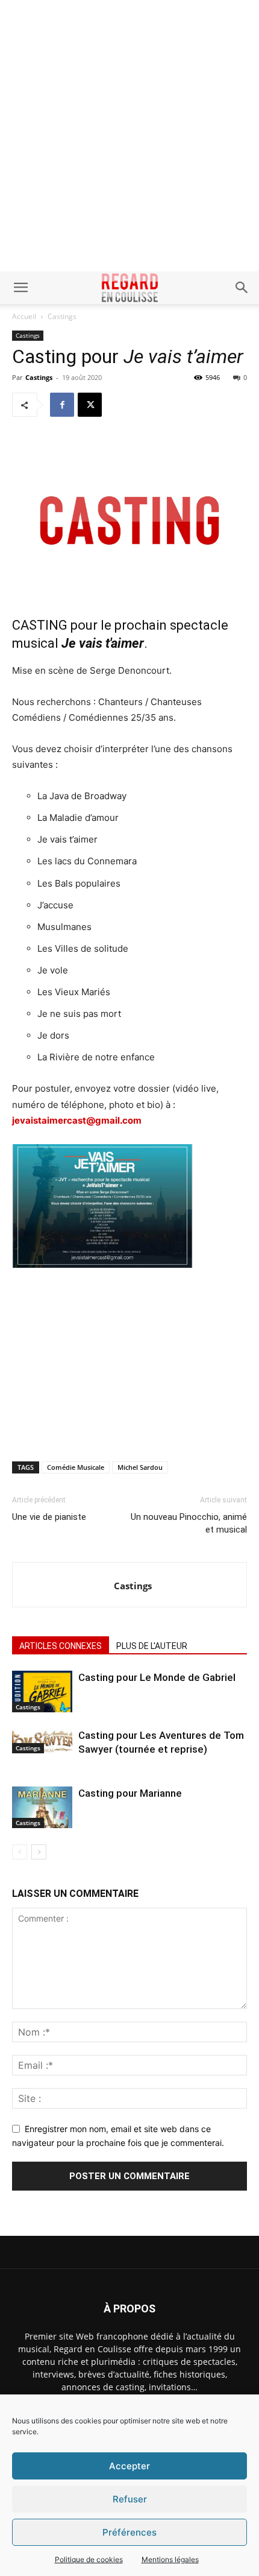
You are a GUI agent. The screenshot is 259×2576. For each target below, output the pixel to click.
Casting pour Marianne (130, 1793)
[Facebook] (62, 405)
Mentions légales (170, 2559)
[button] (20, 288)
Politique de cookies (89, 2559)
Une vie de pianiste (49, 1517)
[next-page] (39, 1852)
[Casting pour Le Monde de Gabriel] (42, 1691)
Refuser (130, 2499)
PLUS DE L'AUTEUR (152, 1646)
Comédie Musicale (76, 1467)
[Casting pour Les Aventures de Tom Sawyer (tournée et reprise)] (42, 1741)
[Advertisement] (129, 136)
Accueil (24, 316)
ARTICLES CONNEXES (61, 1646)
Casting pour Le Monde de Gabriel (157, 1677)
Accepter (129, 2466)
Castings (62, 316)
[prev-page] (20, 1852)
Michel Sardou (140, 1467)
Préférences (129, 2532)
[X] (90, 405)
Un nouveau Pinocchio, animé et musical (189, 1523)
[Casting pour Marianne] (42, 1807)
